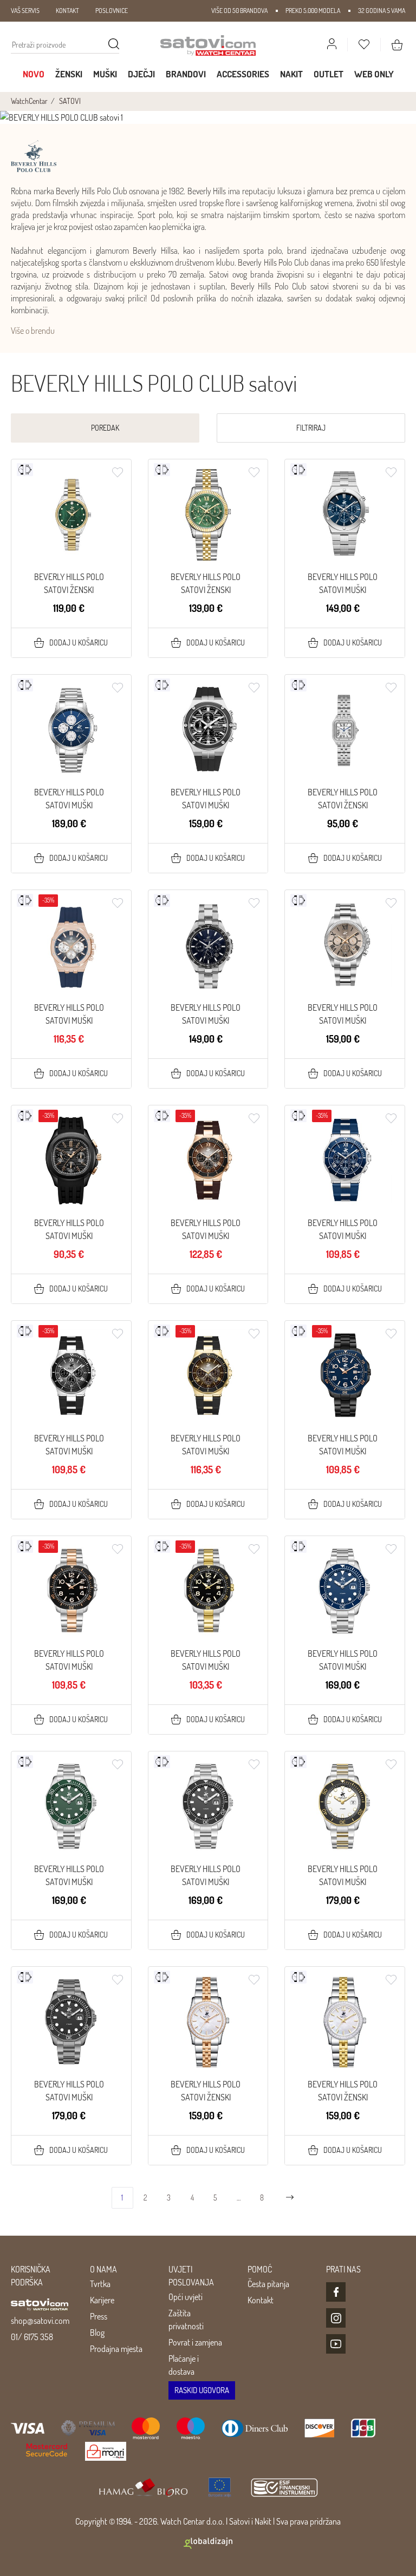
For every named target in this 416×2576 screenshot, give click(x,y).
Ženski (69, 74)
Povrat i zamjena (195, 2342)
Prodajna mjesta (116, 2349)
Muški (105, 74)
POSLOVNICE (112, 11)
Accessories (243, 74)
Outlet (329, 74)
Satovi (239, 2521)
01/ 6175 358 (32, 2337)
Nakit (291, 74)
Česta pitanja (268, 2284)
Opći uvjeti (186, 2297)
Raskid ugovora (202, 2390)
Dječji (141, 74)
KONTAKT (67, 11)
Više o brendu (33, 331)
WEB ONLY (374, 74)
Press (99, 2316)
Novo (34, 74)
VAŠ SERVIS (25, 11)
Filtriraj (311, 428)
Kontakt (261, 2300)
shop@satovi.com (40, 2321)
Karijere (102, 2300)
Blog (97, 2333)
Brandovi (186, 74)
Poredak (105, 428)
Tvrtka (100, 2284)
